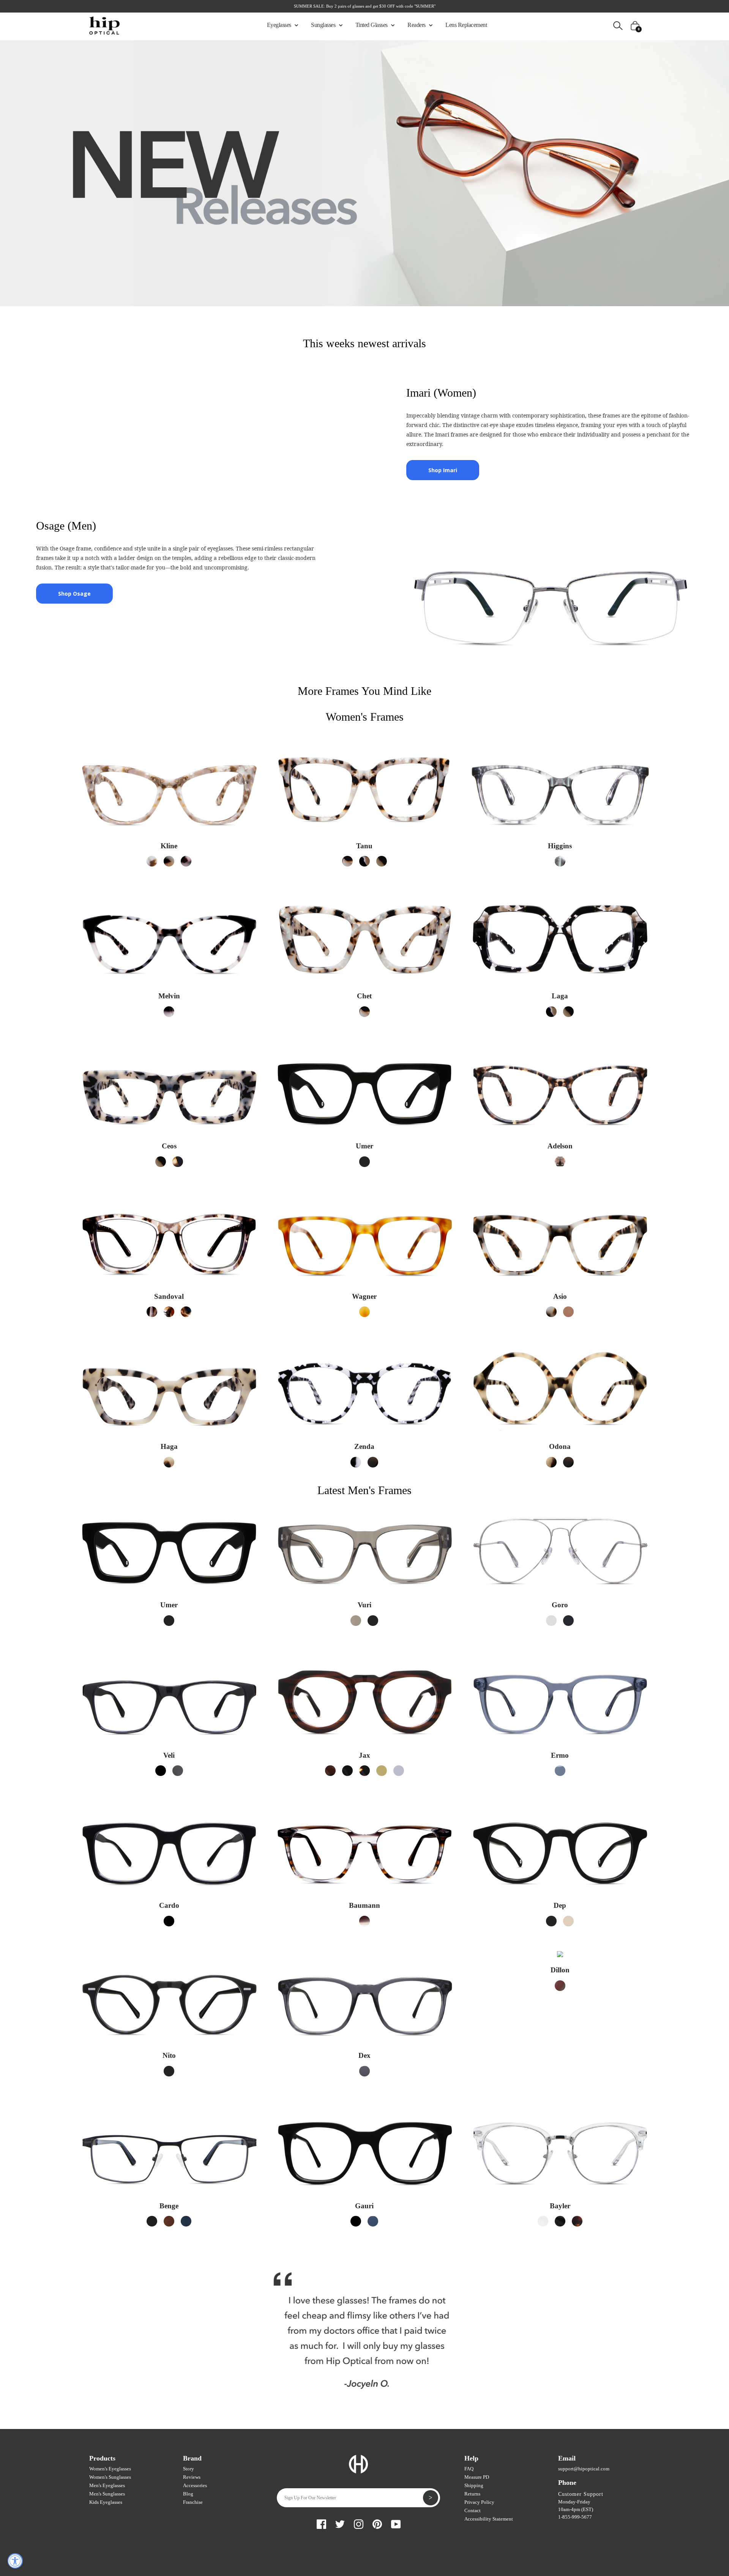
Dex (364, 2055)
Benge (169, 2206)
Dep (560, 1905)
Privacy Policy (479, 2502)
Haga (169, 1446)
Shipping (474, 2485)
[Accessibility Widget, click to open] (15, 2561)
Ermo (560, 1755)
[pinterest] (377, 2523)
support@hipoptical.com (584, 2469)
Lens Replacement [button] (466, 25)
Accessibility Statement (489, 2519)
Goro (560, 1605)
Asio (560, 1296)
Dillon (560, 1970)
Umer (364, 1146)
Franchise (193, 2502)
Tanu (364, 846)
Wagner (364, 1296)
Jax (364, 1755)
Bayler (560, 2206)
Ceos (169, 1146)
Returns (472, 2494)
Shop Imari (443, 470)
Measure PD (477, 2477)
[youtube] (396, 2523)
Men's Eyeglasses (107, 2485)
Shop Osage (74, 594)
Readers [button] (417, 25)
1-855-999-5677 (575, 2517)
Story (189, 2469)
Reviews (192, 2477)
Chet (364, 996)
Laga (560, 996)
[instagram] (359, 2523)
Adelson (560, 1146)
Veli (169, 1755)
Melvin (169, 996)
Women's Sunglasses (110, 2477)
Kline (169, 846)
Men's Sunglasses (107, 2494)
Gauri (364, 2206)
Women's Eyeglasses (110, 2469)
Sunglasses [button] (324, 25)
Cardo (169, 1905)
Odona (560, 1446)
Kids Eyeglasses (106, 2502)
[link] (152, 861)
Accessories (195, 2485)
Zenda (364, 1446)
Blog (188, 2494)
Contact (473, 2510)
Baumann (364, 1905)
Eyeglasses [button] (280, 25)
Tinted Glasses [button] (372, 25)
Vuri (364, 1605)
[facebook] (321, 2523)
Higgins (560, 846)
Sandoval (169, 1296)
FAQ (469, 2469)
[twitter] (340, 2523)
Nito (169, 2055)
